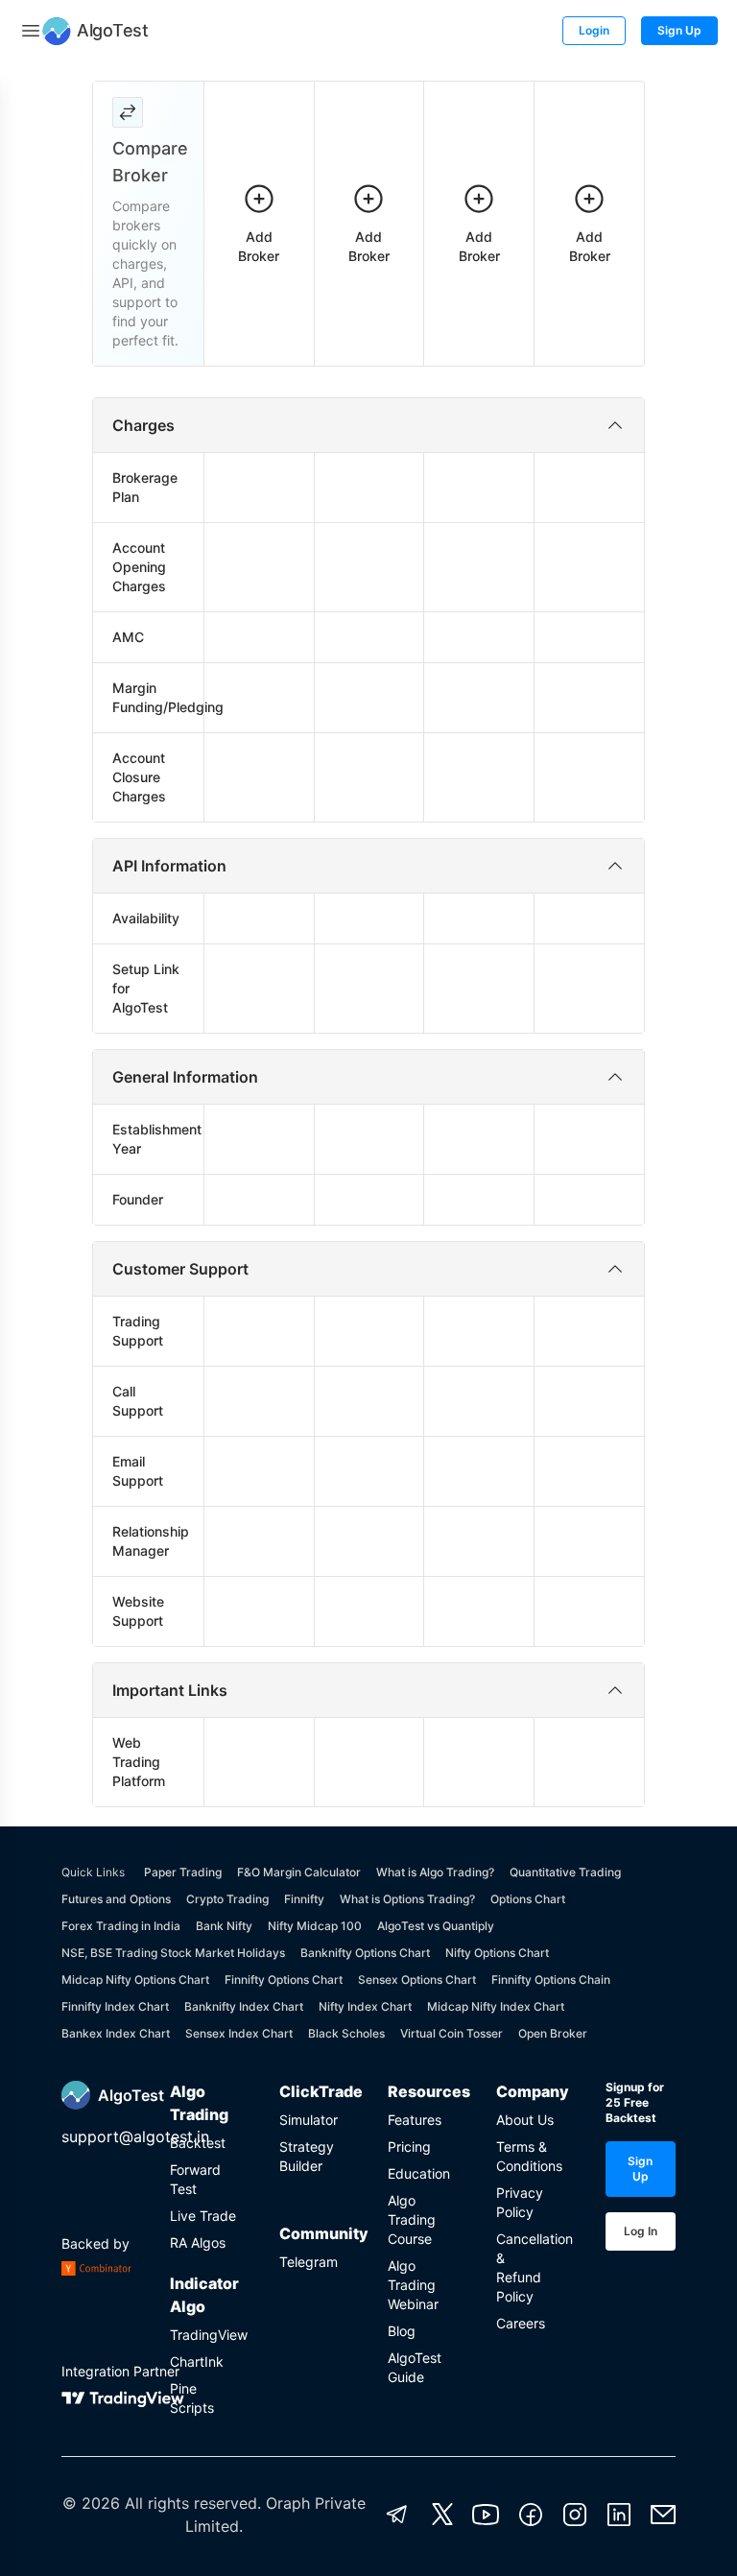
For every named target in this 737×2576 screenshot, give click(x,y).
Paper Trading (183, 1872)
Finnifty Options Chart (284, 1980)
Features (415, 2120)
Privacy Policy (520, 2202)
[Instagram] (575, 2515)
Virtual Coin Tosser (452, 2033)
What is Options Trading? (407, 1899)
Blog (402, 2331)
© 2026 (91, 2503)
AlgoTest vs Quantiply (436, 1926)
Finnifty (304, 1899)
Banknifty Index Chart (244, 2006)
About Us (525, 2120)
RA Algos (198, 2242)
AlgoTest (131, 2095)
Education (419, 2173)
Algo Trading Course (412, 2219)
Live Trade (203, 2216)
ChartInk (197, 2361)
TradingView (205, 2335)
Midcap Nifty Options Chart (135, 1980)
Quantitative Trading (565, 1872)
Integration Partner (120, 2371)
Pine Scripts (192, 2398)
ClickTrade (314, 2091)
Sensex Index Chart (239, 2033)
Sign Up (679, 30)
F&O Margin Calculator (299, 1872)
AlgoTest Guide (415, 2367)
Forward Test (195, 2179)
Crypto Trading (227, 1899)
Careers (521, 2323)
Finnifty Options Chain (551, 1980)
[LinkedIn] (619, 2515)
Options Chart (528, 1899)
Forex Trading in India (121, 1926)
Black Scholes (346, 2033)
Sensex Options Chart (417, 1980)
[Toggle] (31, 31)
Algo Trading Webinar (413, 2285)
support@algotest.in (135, 2136)
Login (594, 30)
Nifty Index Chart (365, 2006)
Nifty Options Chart (497, 1953)
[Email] (663, 2515)
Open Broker (553, 2033)
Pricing (409, 2147)
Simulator (309, 2120)
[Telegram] (397, 2515)
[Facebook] (531, 2515)
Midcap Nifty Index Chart (496, 2006)
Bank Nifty (224, 1926)
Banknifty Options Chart (365, 1953)
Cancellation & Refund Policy (531, 2267)
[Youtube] (486, 2515)
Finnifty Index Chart (115, 2006)
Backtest (198, 2143)
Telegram (309, 2262)
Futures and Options (116, 1899)
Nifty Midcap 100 (315, 1926)
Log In (641, 2231)
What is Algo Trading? (435, 1872)
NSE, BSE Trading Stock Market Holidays (173, 1953)
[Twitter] (442, 2515)
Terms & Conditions (529, 2156)
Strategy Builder (307, 2156)
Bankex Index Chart (116, 2033)
